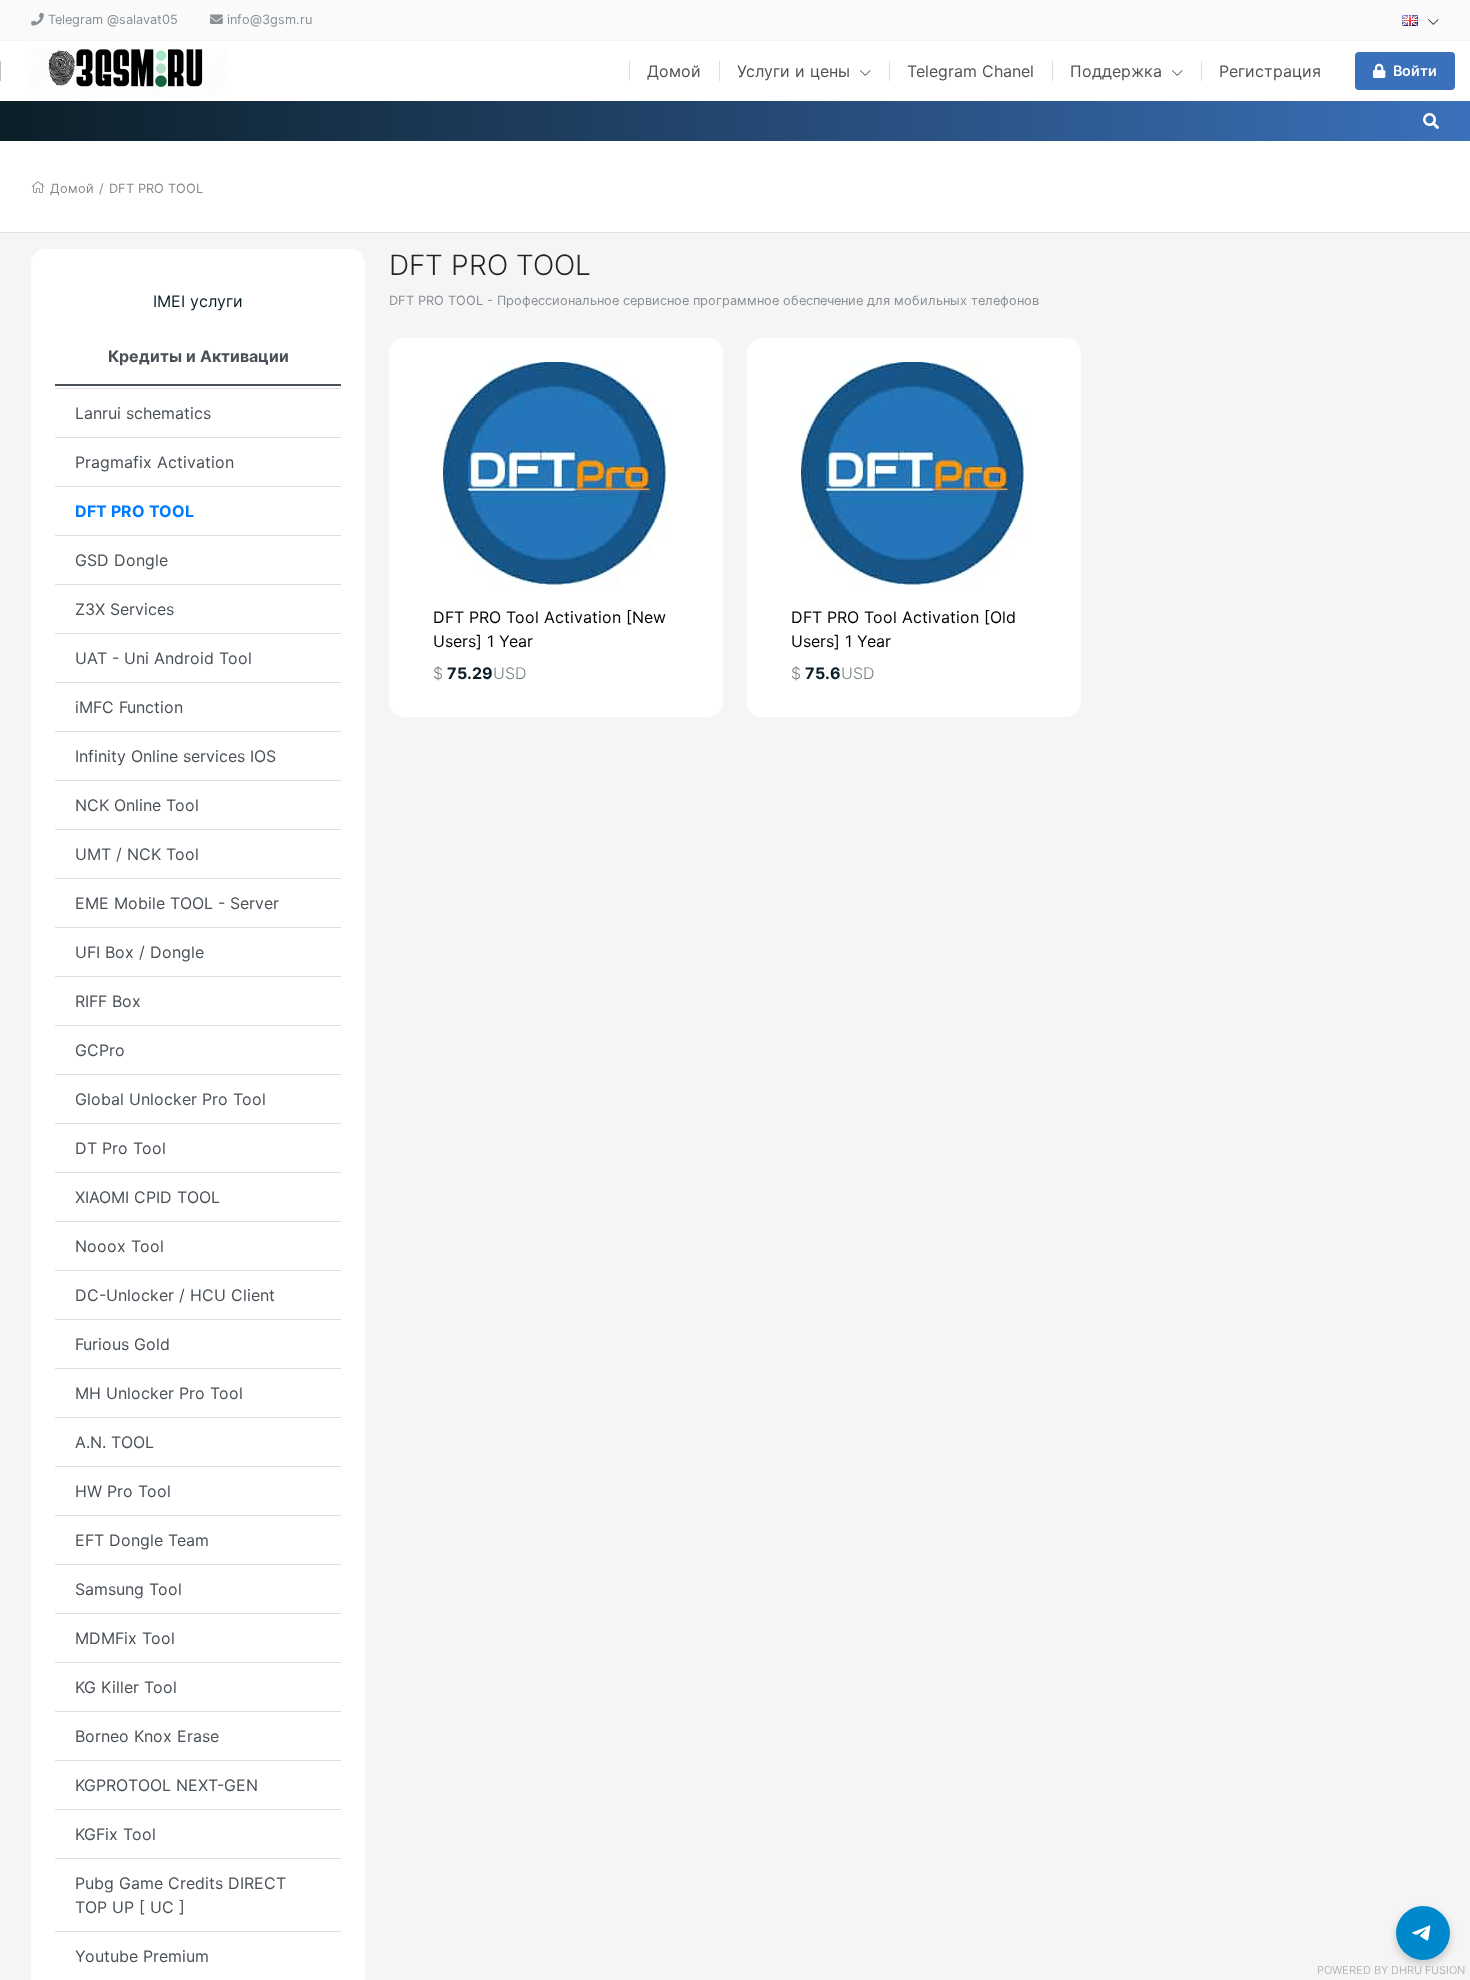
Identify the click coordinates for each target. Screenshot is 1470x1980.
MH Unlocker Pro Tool (159, 1393)
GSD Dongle (121, 560)
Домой (674, 71)
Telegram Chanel (970, 71)
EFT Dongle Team (142, 1540)
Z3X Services (124, 609)
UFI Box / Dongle (139, 952)
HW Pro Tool (123, 1491)
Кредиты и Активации (198, 356)
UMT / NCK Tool (137, 854)
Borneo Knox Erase (147, 1736)
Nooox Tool (119, 1246)
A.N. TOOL (114, 1442)
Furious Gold (122, 1344)
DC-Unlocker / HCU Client (175, 1295)
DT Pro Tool (120, 1148)
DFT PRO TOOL (156, 188)
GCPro (100, 1050)
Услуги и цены (796, 71)
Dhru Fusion (1428, 1970)
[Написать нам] (1423, 1933)
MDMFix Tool (125, 1638)
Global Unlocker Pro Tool (170, 1099)
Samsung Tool (128, 1589)
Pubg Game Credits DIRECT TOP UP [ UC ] (180, 1895)
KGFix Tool (115, 1834)
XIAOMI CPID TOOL (147, 1197)
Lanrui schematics (143, 413)
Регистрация (1270, 71)
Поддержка (1118, 71)
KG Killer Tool (126, 1687)
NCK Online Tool (137, 805)
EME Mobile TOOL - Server (177, 903)
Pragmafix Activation (154, 462)
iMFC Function (129, 707)
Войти (1415, 70)
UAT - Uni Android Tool (163, 658)
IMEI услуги (198, 301)
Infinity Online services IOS (175, 756)
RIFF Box (108, 1001)
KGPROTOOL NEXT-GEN (166, 1785)
